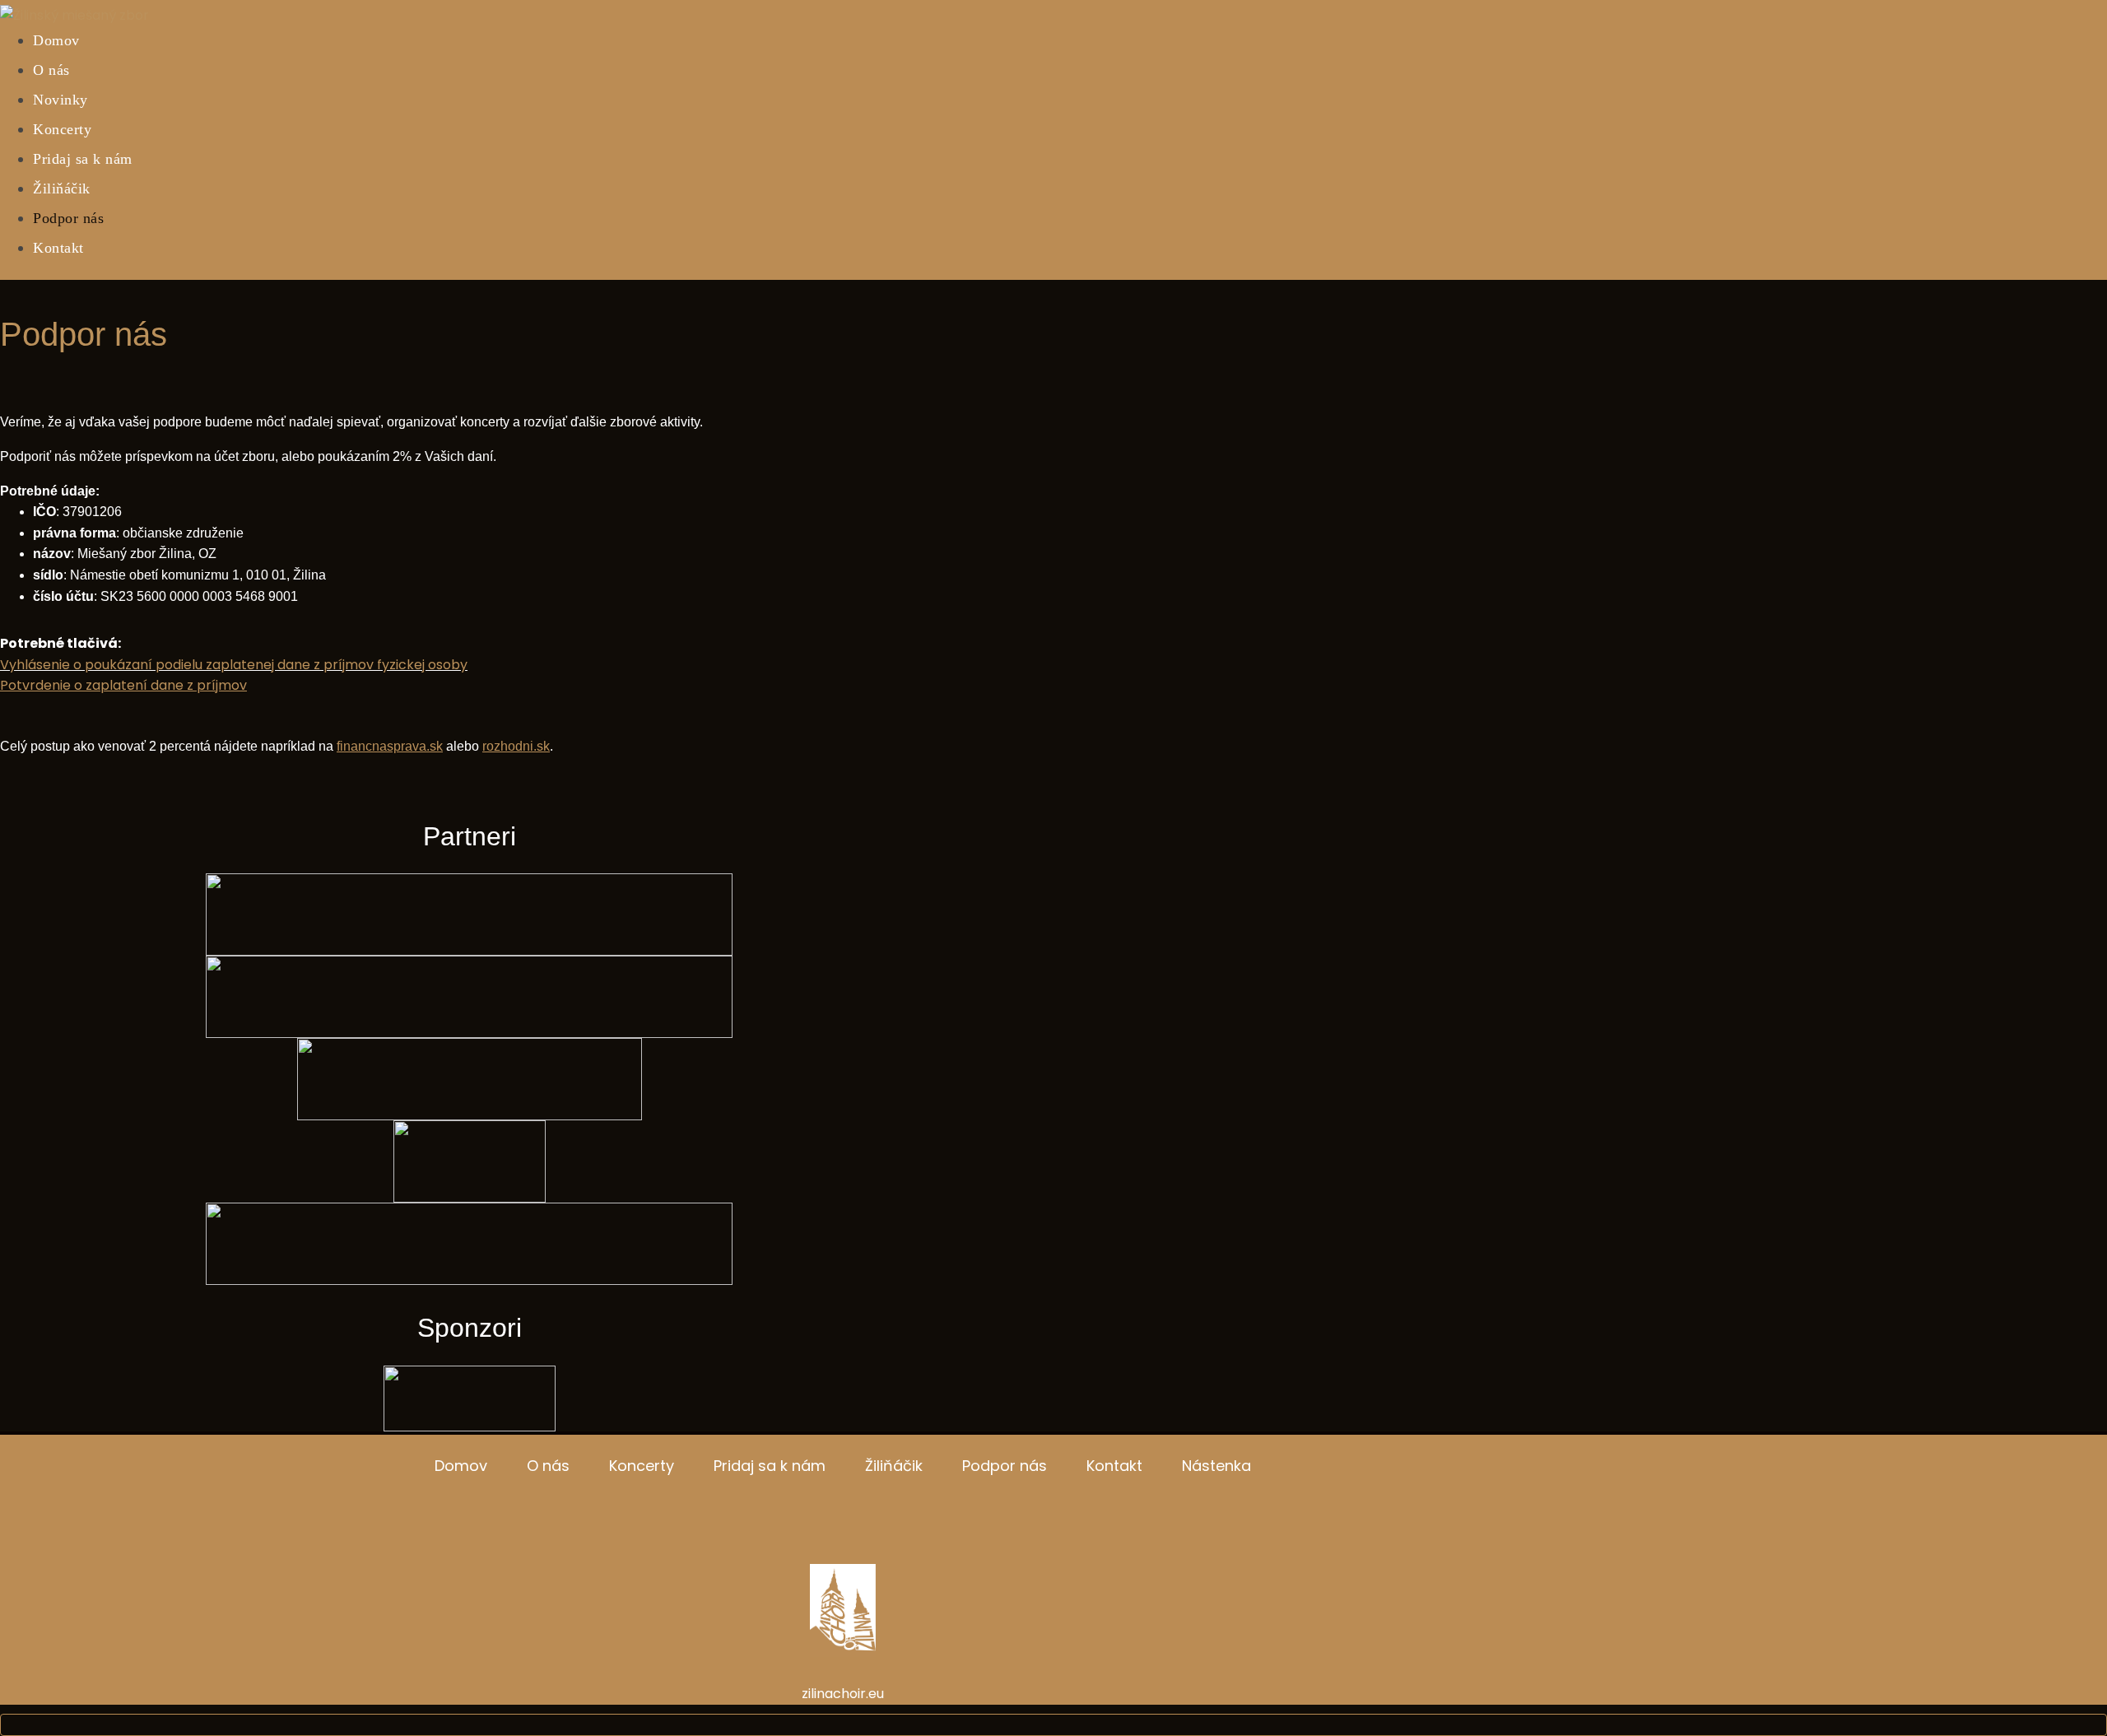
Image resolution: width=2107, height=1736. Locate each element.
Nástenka (1216, 1466)
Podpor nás (68, 218)
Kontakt (58, 248)
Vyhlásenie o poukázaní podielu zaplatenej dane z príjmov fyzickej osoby (234, 665)
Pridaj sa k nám (83, 159)
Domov (56, 40)
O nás (51, 70)
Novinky (60, 100)
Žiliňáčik (62, 188)
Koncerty (62, 129)
